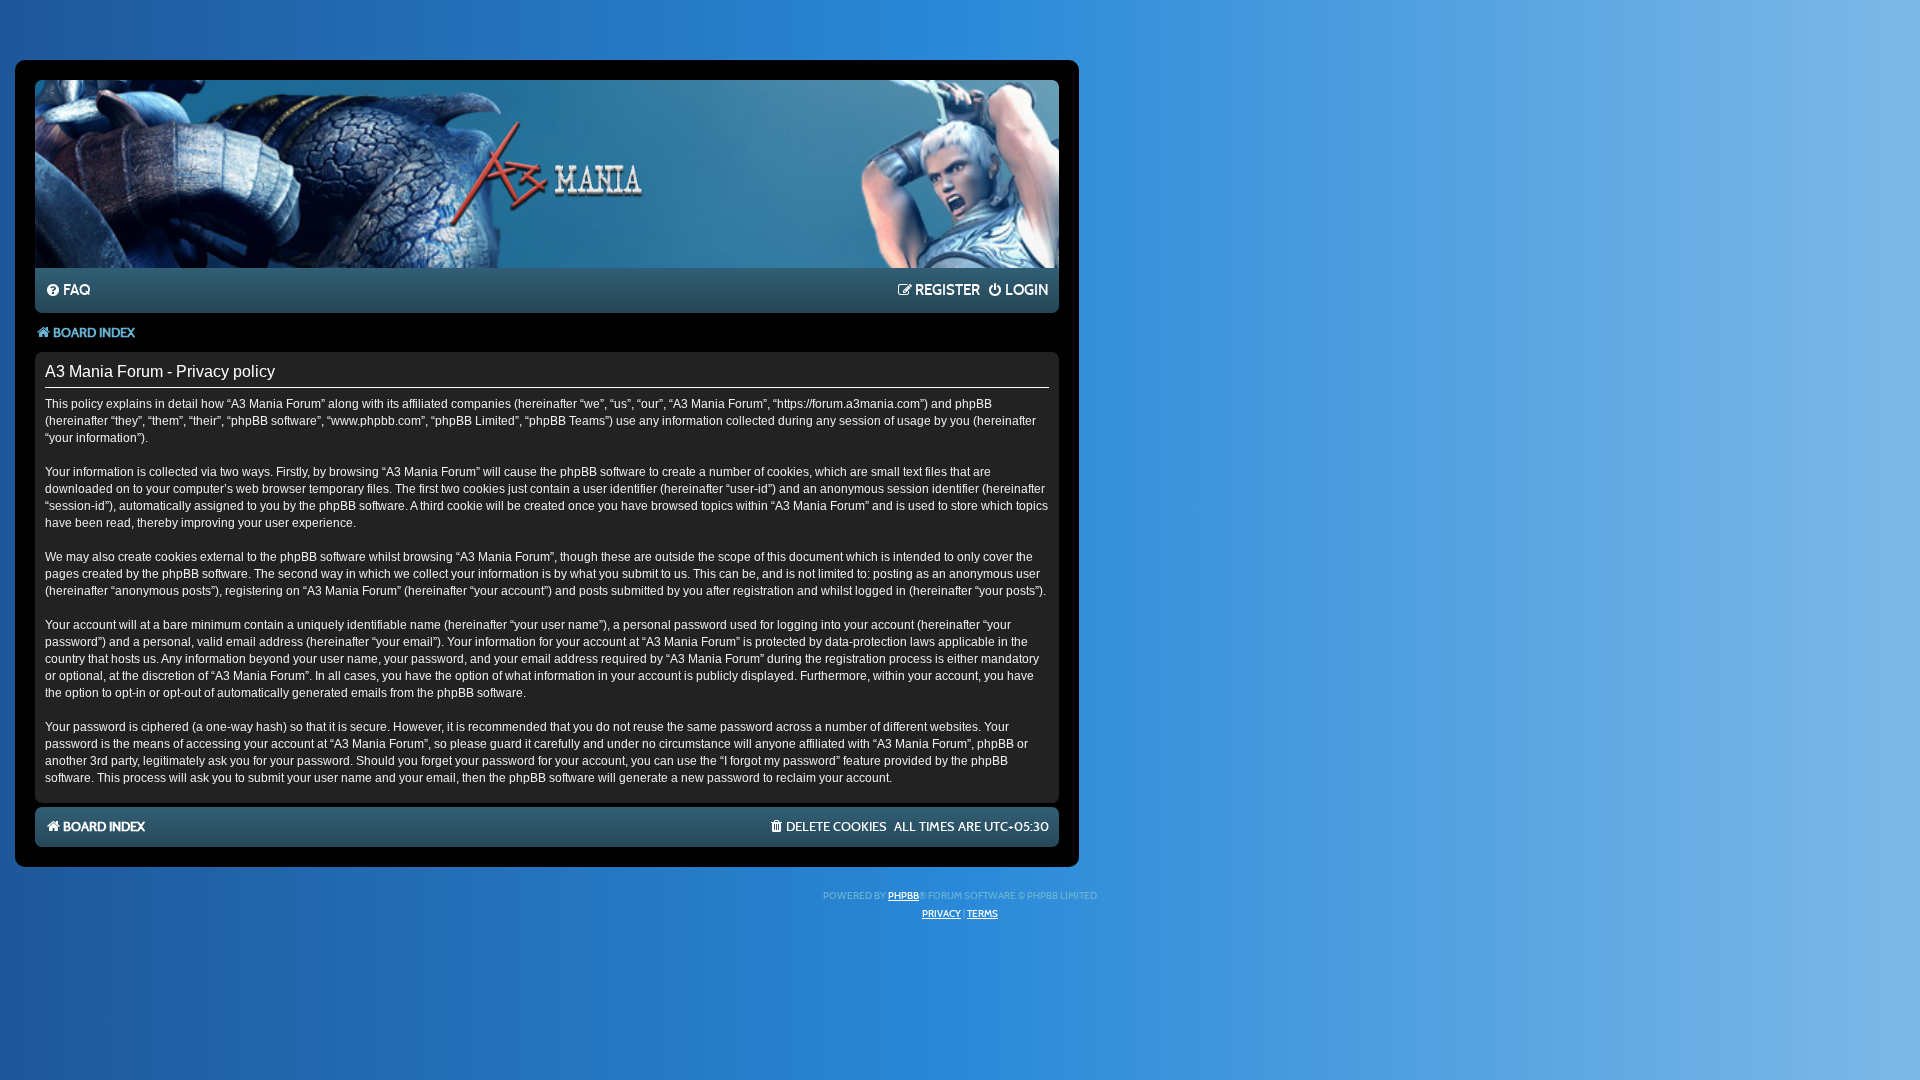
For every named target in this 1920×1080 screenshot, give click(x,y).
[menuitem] (67, 291)
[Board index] (547, 173)
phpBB (903, 896)
